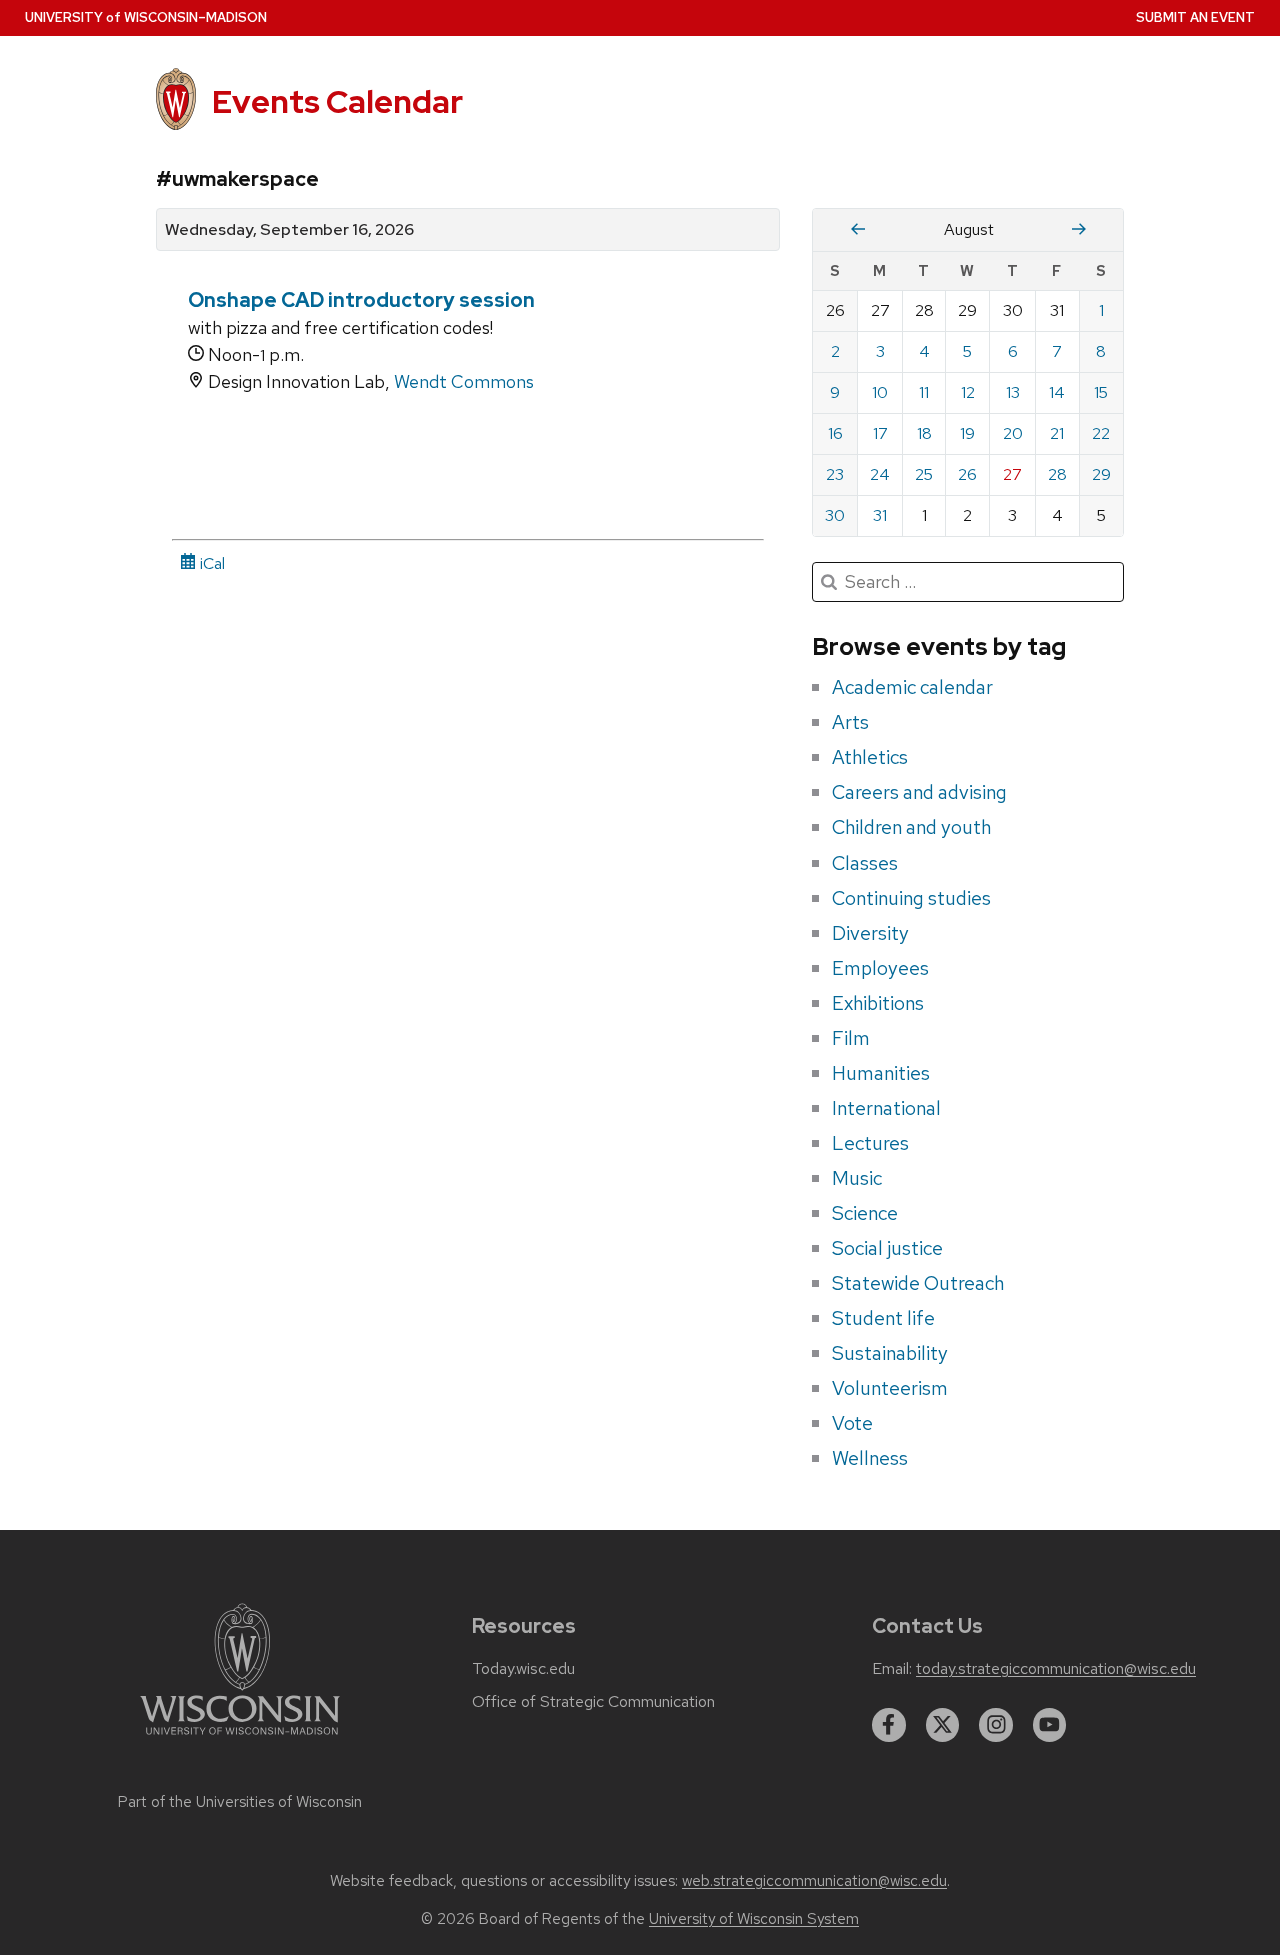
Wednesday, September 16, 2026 (289, 230)
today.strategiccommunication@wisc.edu (1056, 1669)
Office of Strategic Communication (593, 1702)
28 (1057, 474)
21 (1057, 433)
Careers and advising (919, 792)
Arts (850, 722)
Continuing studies (911, 898)
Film (851, 1038)
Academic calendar (912, 687)
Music (857, 1178)
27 (1012, 474)
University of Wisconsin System (754, 1919)
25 (924, 474)
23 (835, 474)
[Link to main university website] (240, 1738)
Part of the (240, 1802)
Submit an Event (1195, 17)
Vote (852, 1423)
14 (1057, 392)
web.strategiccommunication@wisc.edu (814, 1881)
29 (1101, 474)
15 (1101, 392)
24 (880, 474)
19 (967, 433)
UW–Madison (146, 17)
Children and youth (911, 827)
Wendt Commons (464, 381)
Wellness (870, 1458)
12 (968, 392)
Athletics (870, 757)
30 (835, 515)
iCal (210, 563)
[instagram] (996, 1725)
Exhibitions (878, 1003)
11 (924, 392)
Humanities (881, 1073)
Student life (883, 1318)
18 (924, 433)
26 (967, 474)
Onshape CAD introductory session (361, 300)
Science (865, 1213)
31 (880, 515)
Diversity (870, 933)
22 (1101, 433)
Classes (865, 863)
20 (1013, 433)
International (886, 1108)
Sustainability (890, 1353)
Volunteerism (890, 1388)
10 (880, 392)
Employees (880, 968)
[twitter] (943, 1725)
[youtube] (1050, 1725)
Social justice (887, 1248)
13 (1013, 392)
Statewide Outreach (918, 1283)
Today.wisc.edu (523, 1669)
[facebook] (889, 1725)
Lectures (870, 1143)
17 (880, 433)
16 (835, 433)
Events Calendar (337, 101)
